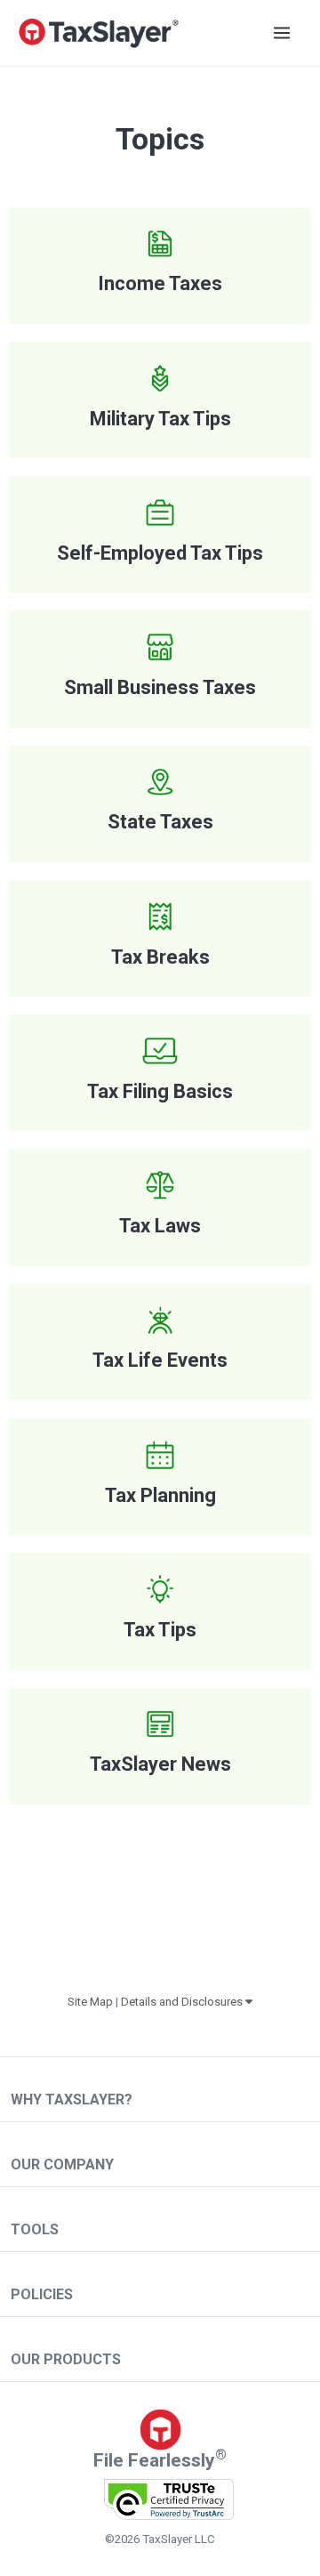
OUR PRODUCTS (66, 2359)
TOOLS (35, 2229)
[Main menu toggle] (282, 33)
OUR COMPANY (62, 2164)
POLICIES (42, 2294)
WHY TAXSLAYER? (72, 2100)
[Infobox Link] (160, 266)
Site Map (90, 2002)
